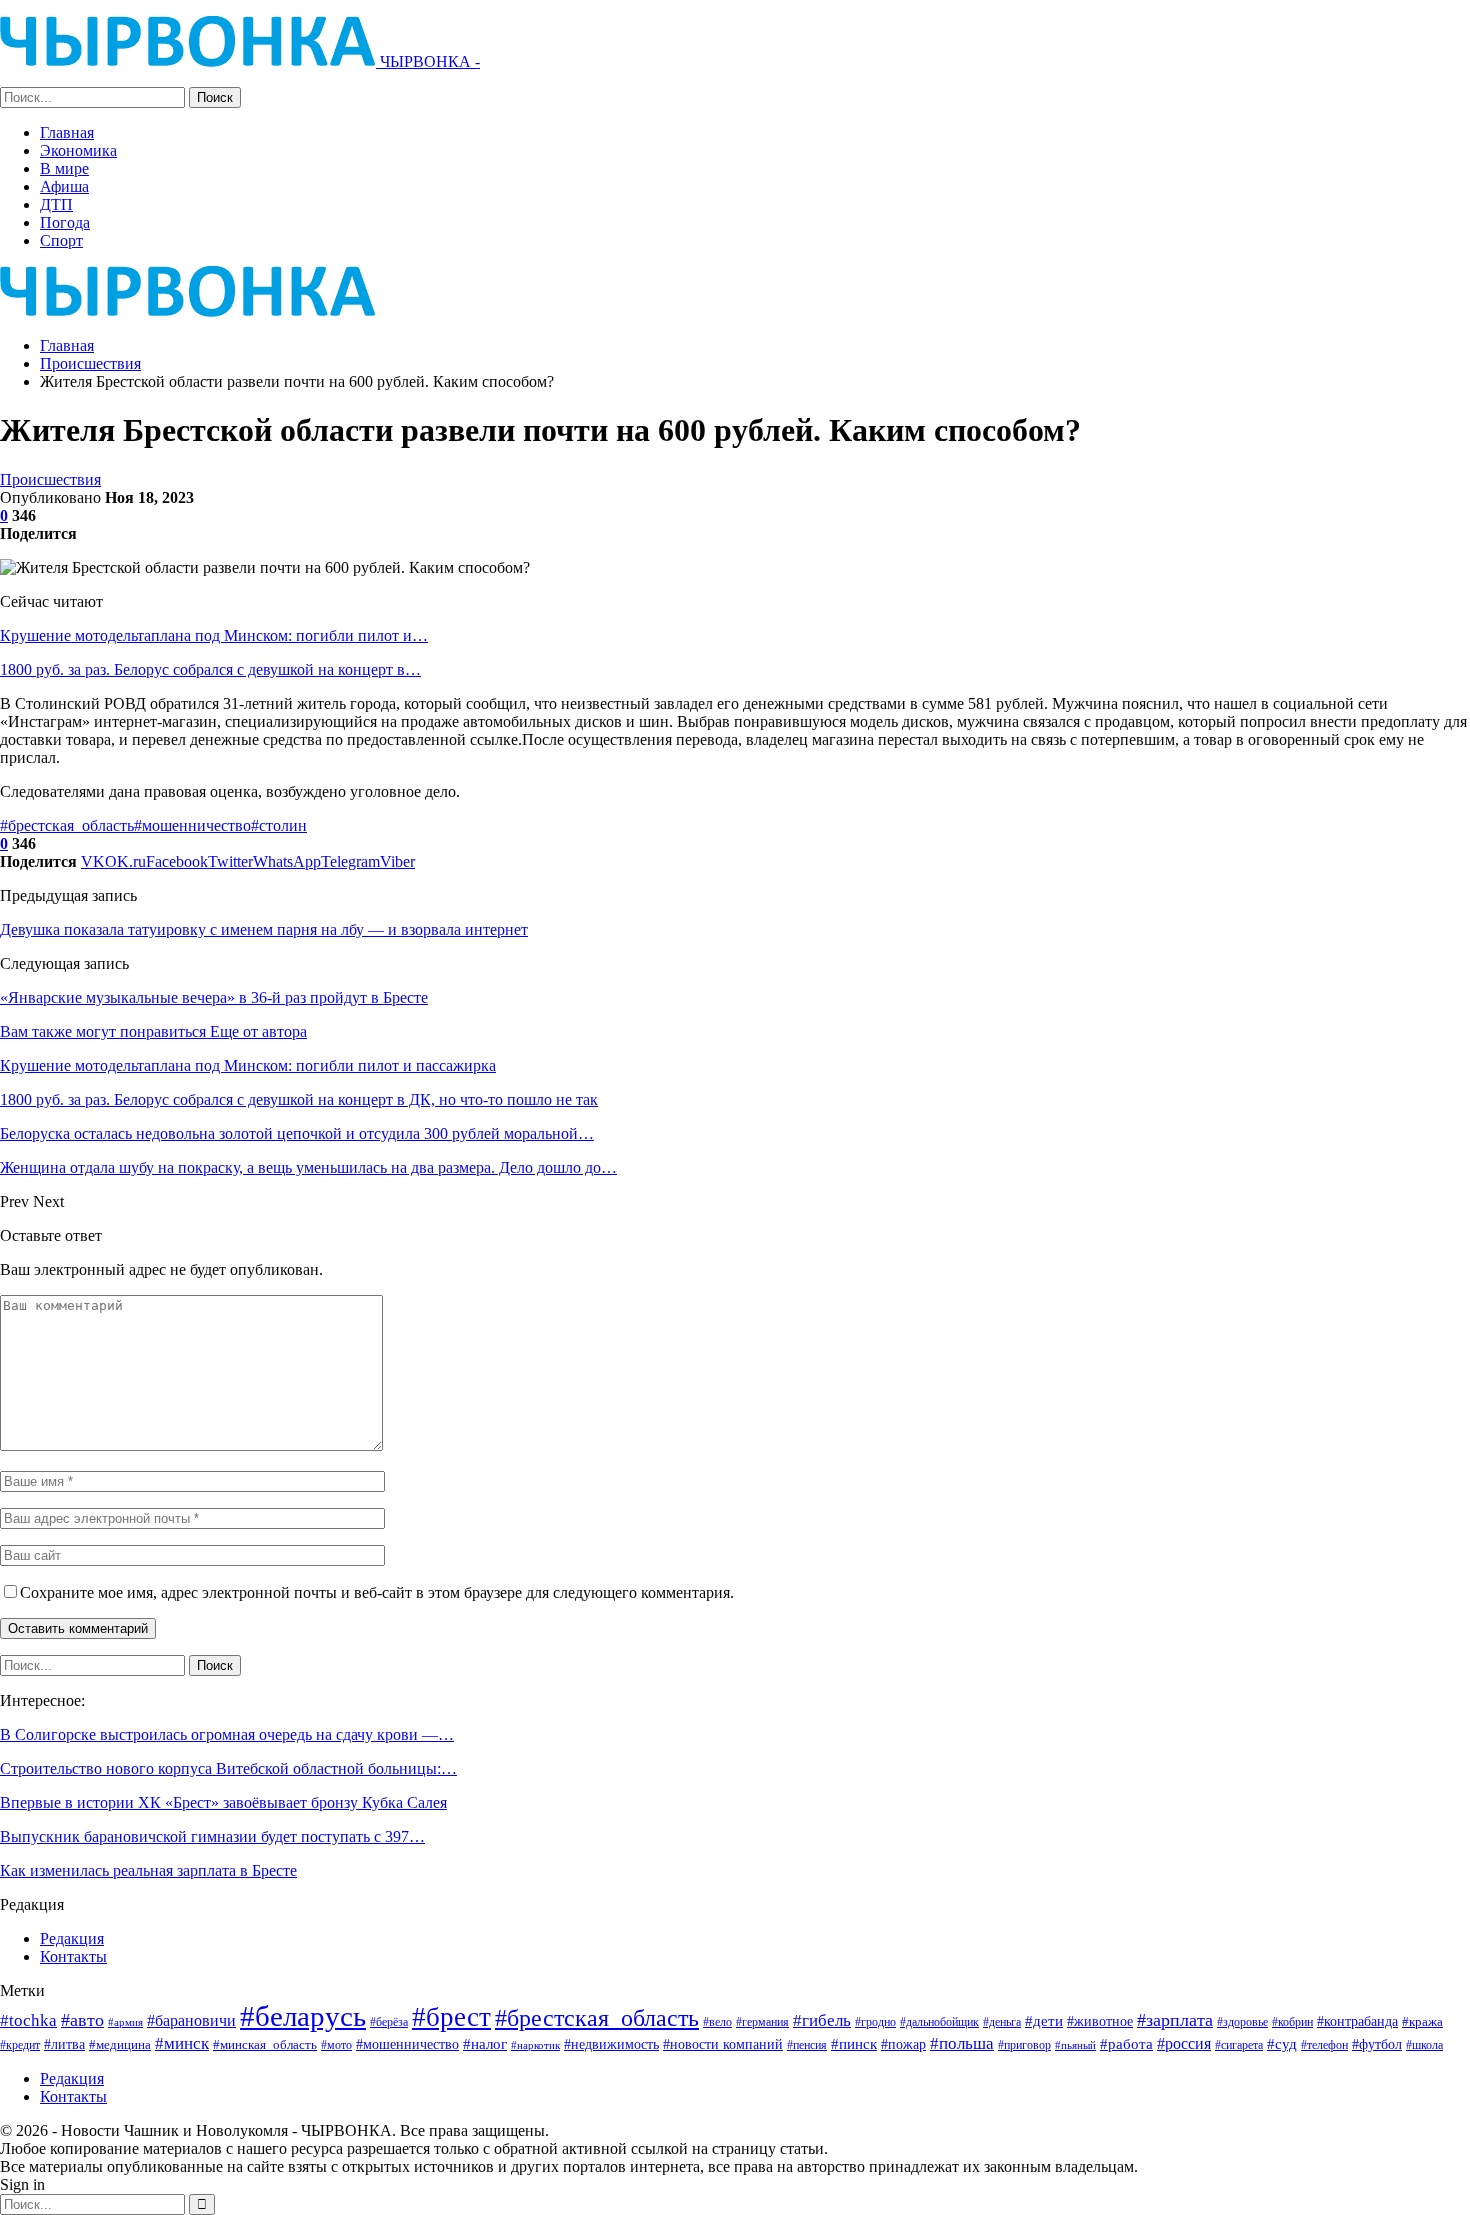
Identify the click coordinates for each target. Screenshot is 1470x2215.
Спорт (61, 240)
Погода (65, 222)
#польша (962, 2043)
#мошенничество (192, 825)
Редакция (72, 1938)
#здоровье (1242, 2022)
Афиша (64, 186)
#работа (1126, 2044)
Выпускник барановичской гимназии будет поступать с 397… (212, 1836)
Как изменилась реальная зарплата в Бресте (148, 1870)
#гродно (875, 2022)
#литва (64, 2044)
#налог (485, 2044)
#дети (1044, 2021)
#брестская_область (67, 825)
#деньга (1002, 2022)
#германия (762, 2022)
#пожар (903, 2044)
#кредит (20, 2045)
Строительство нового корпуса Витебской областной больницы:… (228, 1768)
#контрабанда (1357, 2021)
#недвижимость (611, 2044)
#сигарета (1239, 2045)
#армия (125, 2022)
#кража (1422, 2021)
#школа (1424, 2045)
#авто (82, 2020)
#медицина (120, 2045)
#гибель (822, 2020)
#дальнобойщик (939, 2022)
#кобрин (1292, 2022)
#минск (182, 2043)
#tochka (28, 2020)
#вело (717, 2022)
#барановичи (191, 2020)
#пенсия (807, 2045)
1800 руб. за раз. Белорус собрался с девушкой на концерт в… (210, 669)
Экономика (78, 150)
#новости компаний (723, 2044)
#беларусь (303, 2016)
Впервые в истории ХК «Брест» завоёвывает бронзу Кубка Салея (223, 1802)
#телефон (1324, 2045)
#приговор (1024, 2045)
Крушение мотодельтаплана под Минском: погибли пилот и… (214, 635)
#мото (336, 2045)
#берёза (389, 2022)
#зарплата (1175, 2020)
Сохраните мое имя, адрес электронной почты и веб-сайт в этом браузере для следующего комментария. (377, 1592)
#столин (279, 825)
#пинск (854, 2044)
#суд (1282, 2044)
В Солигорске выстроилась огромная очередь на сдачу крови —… (227, 1734)
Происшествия (50, 479)
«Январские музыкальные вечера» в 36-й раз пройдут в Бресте (214, 997)
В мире (64, 168)
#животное (1100, 2021)
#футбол (1377, 2044)
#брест (451, 2017)
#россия (1184, 2043)
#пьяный (1075, 2045)
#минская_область (265, 2044)
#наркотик (535, 2045)
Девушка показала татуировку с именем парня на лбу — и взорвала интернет (264, 929)
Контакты (73, 1956)
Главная (67, 132)
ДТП (56, 204)
